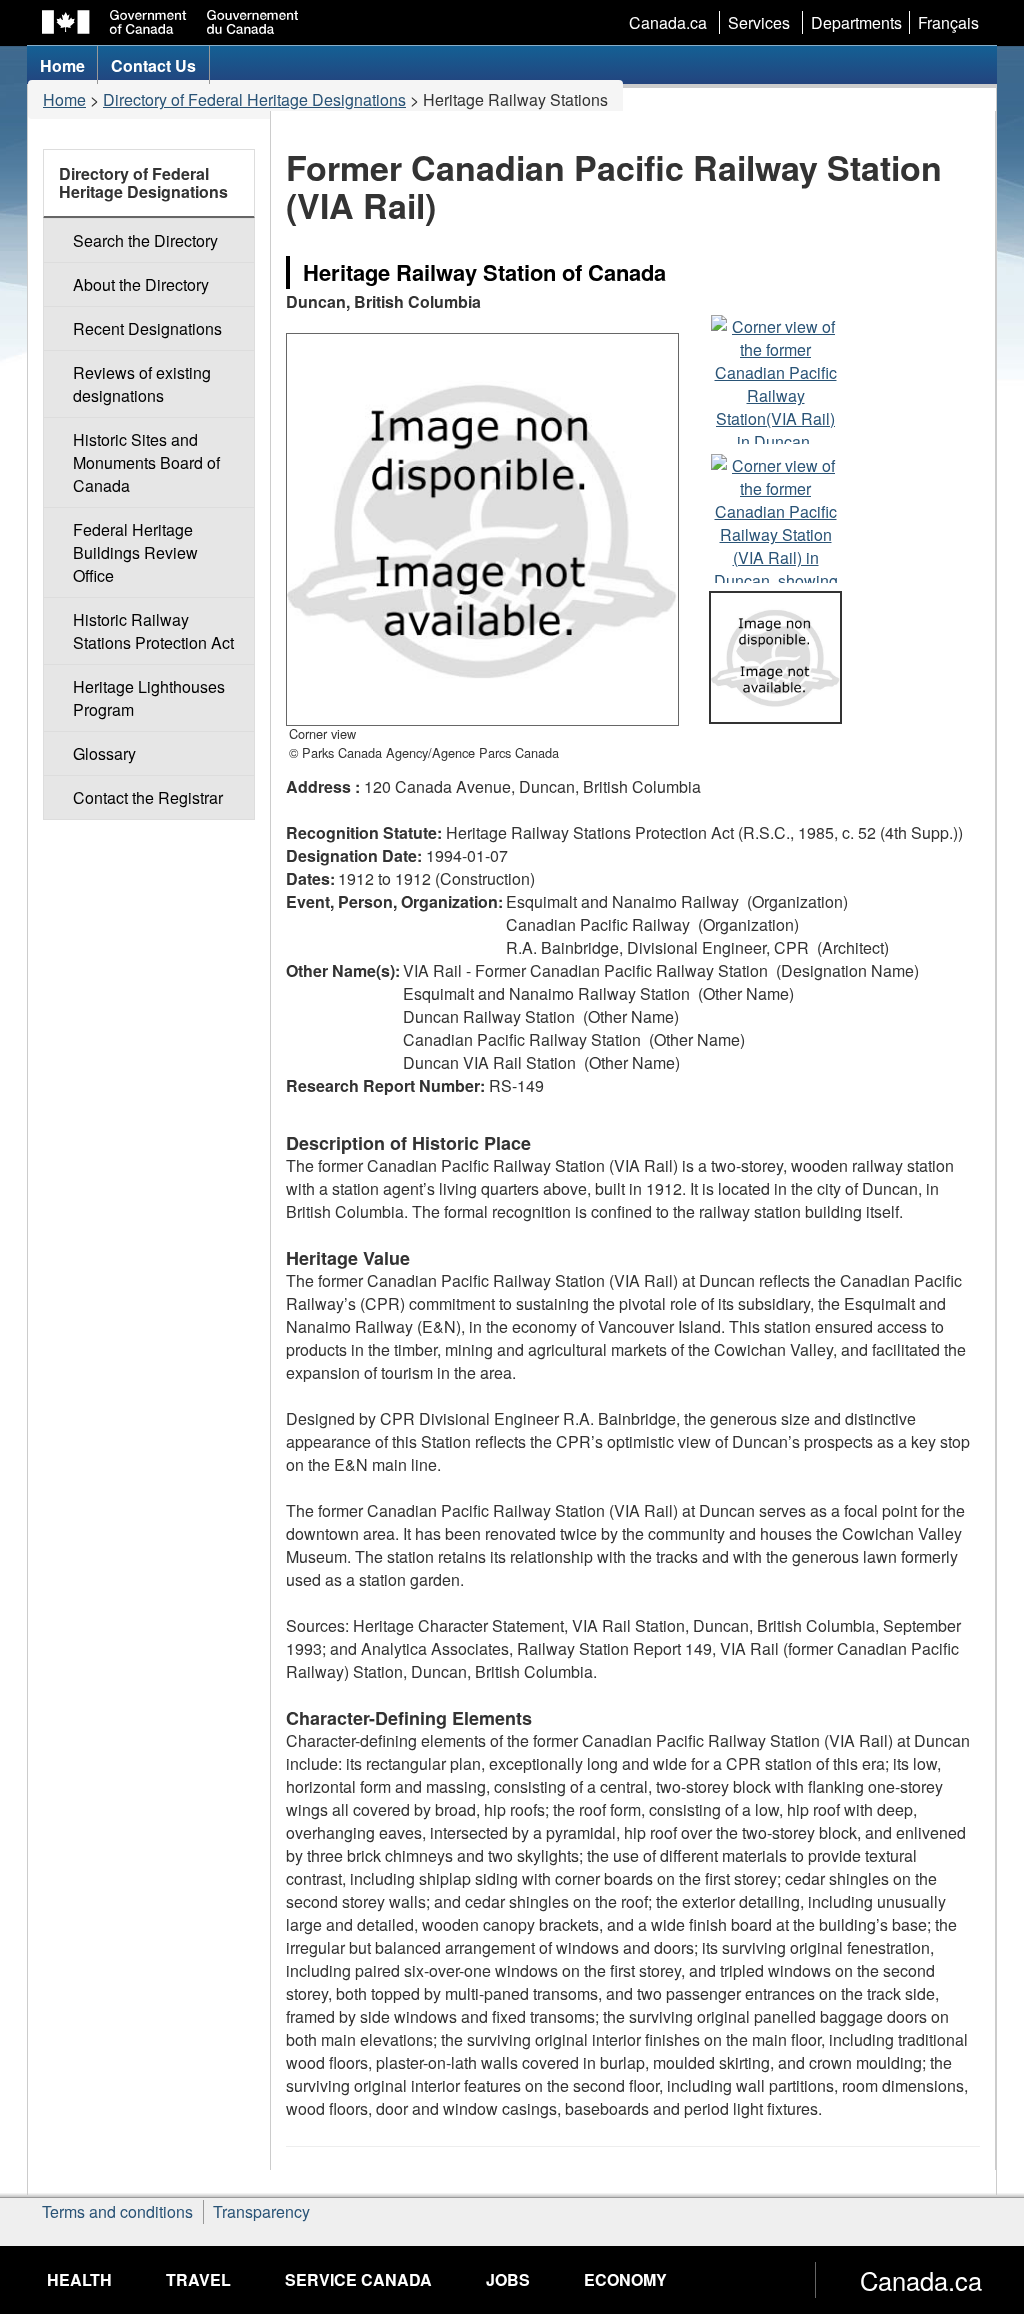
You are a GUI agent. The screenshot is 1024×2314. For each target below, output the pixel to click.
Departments (856, 22)
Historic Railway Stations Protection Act (153, 631)
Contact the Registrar (148, 797)
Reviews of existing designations (142, 384)
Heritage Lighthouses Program (149, 698)
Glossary (104, 753)
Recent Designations (147, 328)
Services (759, 22)
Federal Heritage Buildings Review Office (135, 552)
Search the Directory (145, 240)
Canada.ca (668, 22)
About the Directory (141, 284)
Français (948, 22)
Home (64, 99)
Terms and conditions (117, 2211)
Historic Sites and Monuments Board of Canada (146, 462)
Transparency (261, 2211)
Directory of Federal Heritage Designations (254, 99)
